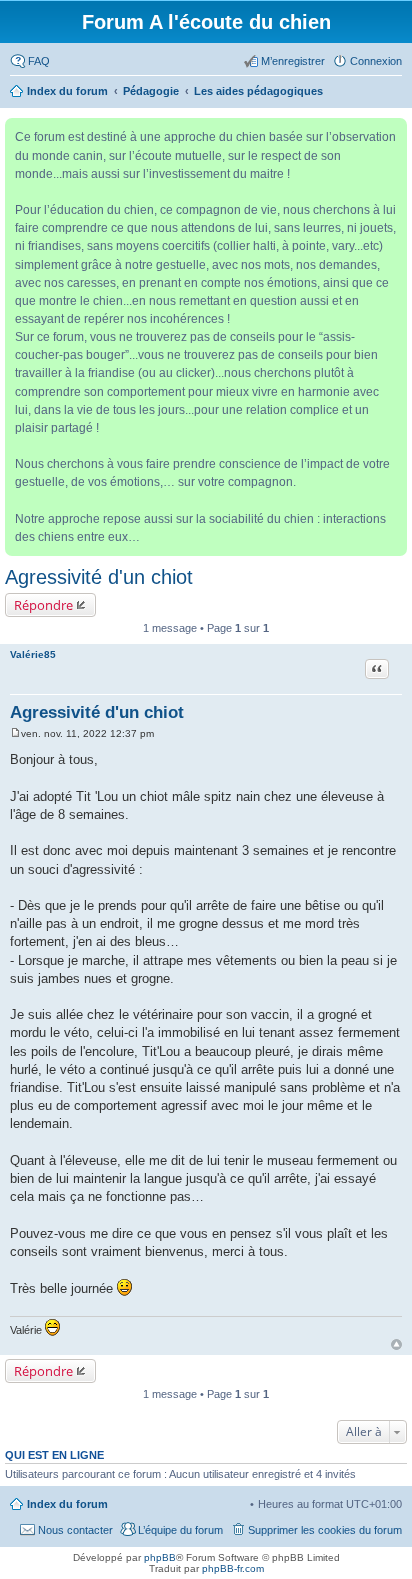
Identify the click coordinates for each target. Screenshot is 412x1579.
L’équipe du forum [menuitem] (180, 1530)
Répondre (43, 605)
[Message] (15, 733)
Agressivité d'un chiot (99, 577)
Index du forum (67, 1504)
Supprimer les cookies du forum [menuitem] (325, 1530)
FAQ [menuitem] (39, 61)
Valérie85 (33, 654)
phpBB (160, 1557)
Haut (396, 1344)
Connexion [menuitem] (376, 61)
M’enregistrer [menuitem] (293, 61)
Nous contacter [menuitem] (75, 1530)
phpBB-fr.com (233, 1568)
